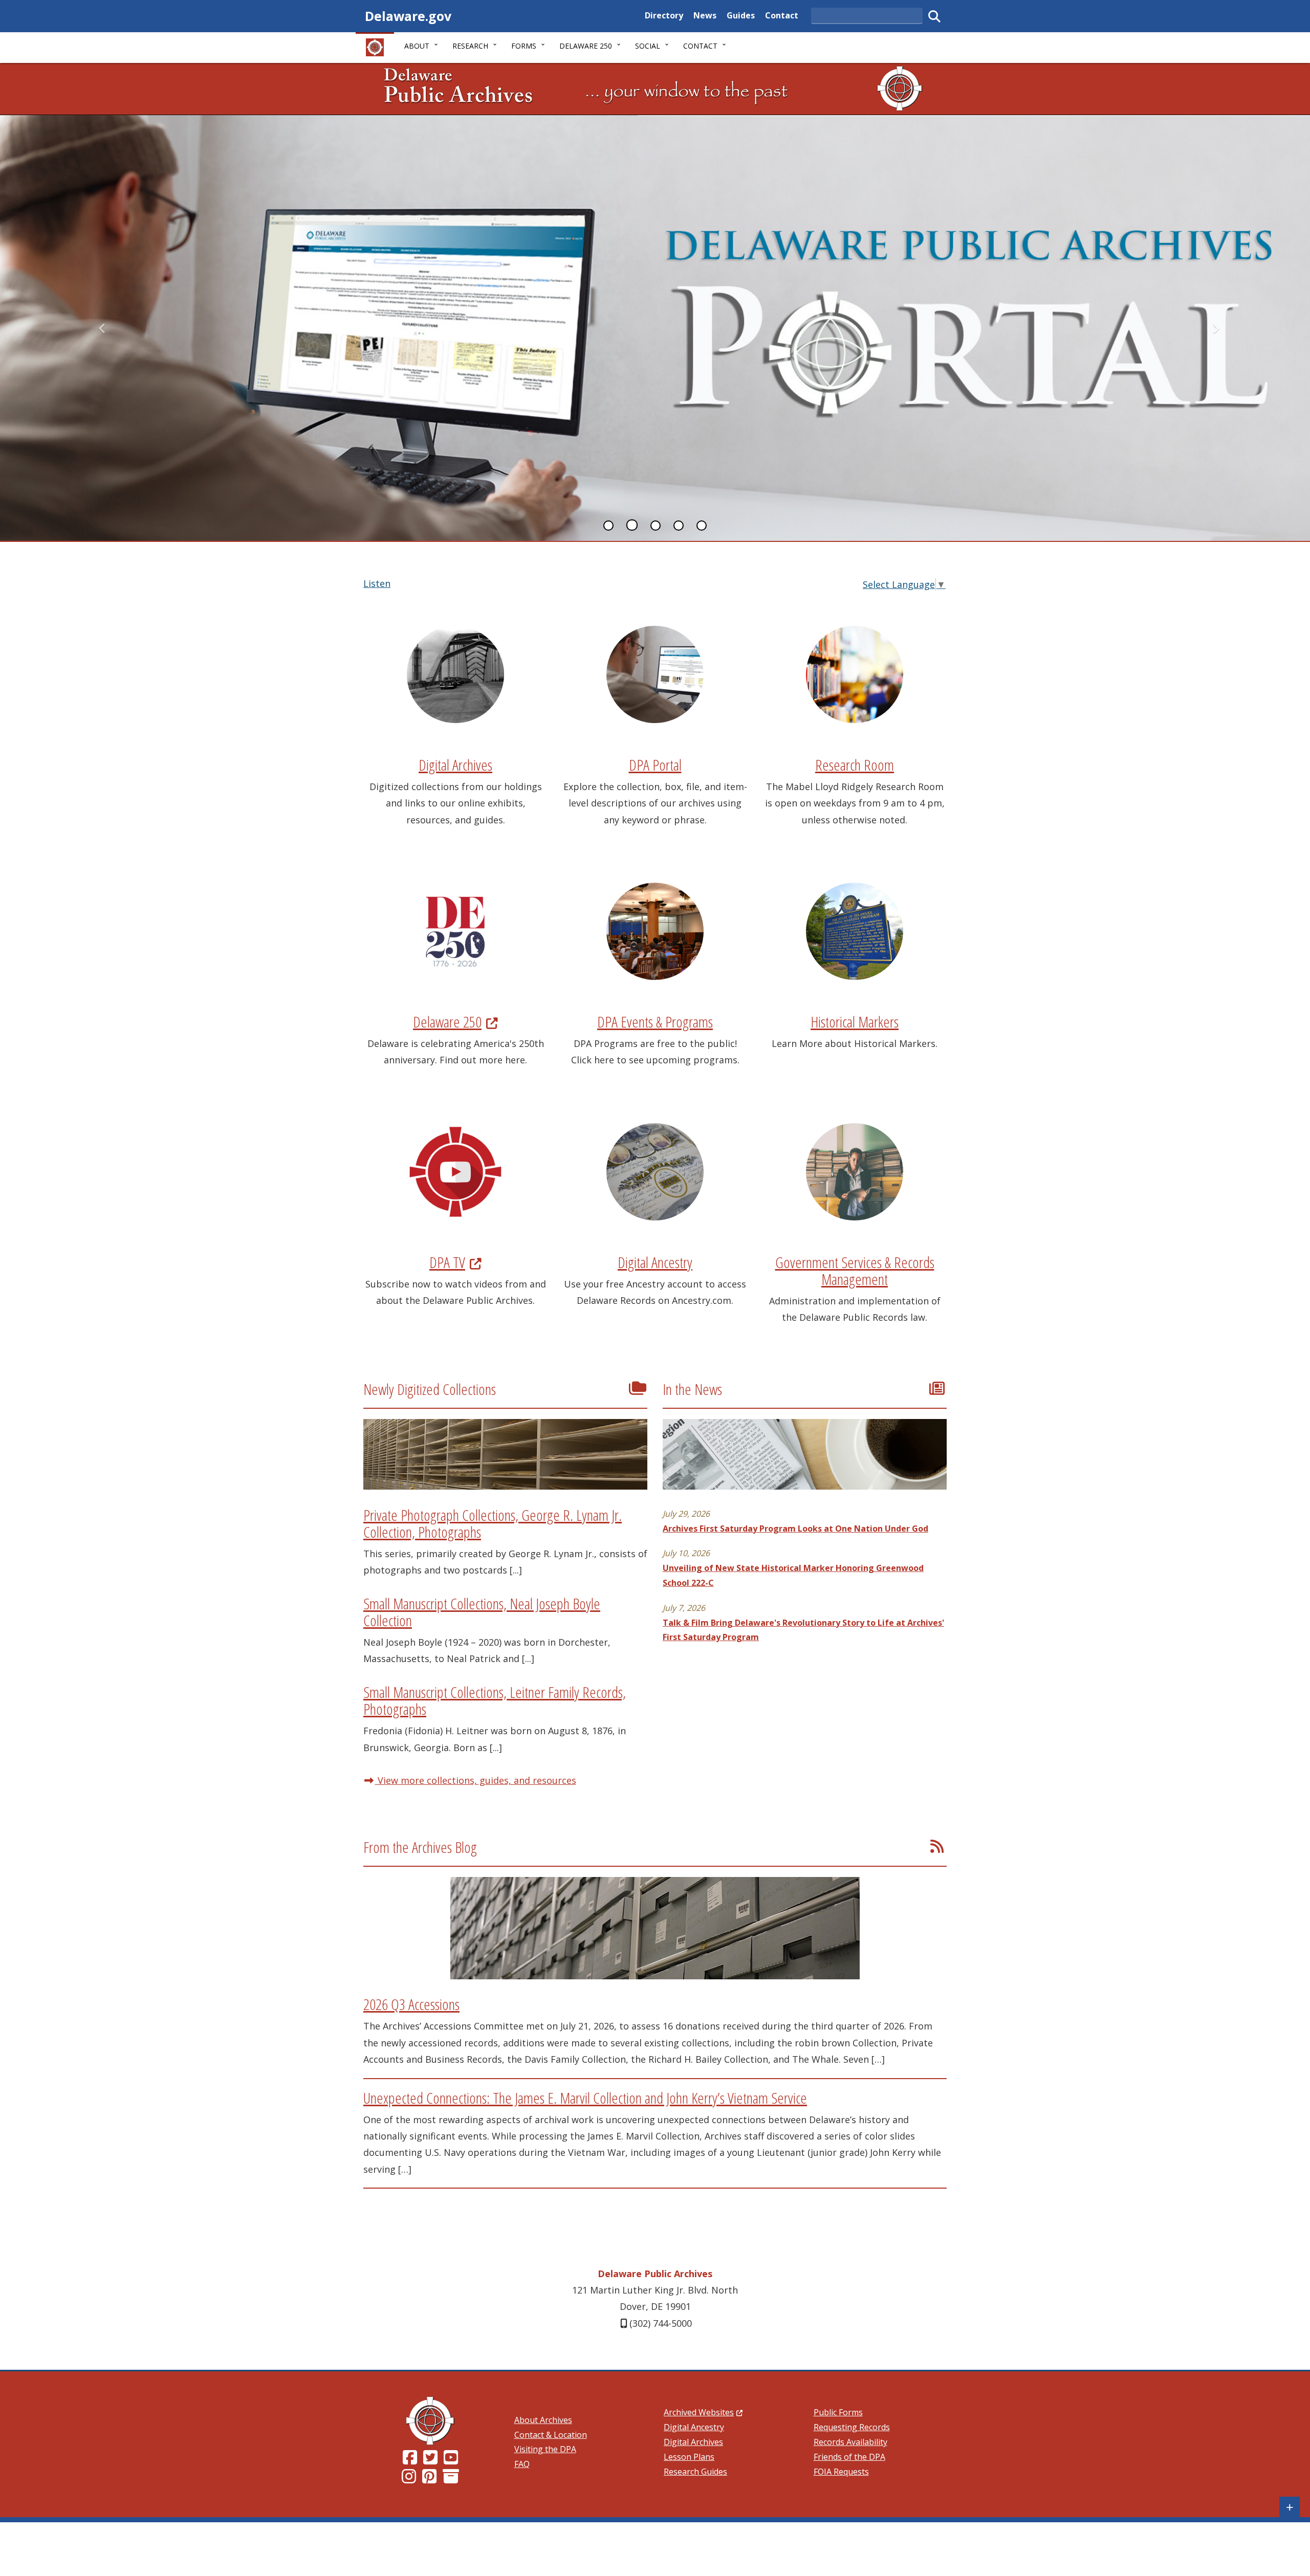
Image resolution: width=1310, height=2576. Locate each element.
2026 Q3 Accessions (411, 2004)
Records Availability (850, 2442)
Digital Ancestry (655, 1262)
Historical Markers (855, 1022)
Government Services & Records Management (855, 1271)
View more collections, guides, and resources (476, 1780)
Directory (664, 15)
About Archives (543, 2420)
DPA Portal (655, 765)
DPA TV (455, 1262)
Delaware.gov (408, 16)
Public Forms (838, 2412)
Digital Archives (455, 765)
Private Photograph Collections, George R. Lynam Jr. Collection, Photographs (493, 1523)
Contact (782, 15)
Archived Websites (703, 2412)
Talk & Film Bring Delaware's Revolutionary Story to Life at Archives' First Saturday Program (803, 1630)
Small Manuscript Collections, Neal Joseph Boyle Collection (482, 1612)
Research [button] (470, 46)
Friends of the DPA (849, 2457)
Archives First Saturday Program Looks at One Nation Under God (795, 1529)
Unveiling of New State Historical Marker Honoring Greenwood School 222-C (793, 1575)
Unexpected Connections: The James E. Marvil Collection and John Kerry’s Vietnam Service (585, 2098)
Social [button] (648, 46)
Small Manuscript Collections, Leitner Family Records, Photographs (495, 1700)
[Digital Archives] (451, 2479)
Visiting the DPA (545, 2449)
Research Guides (695, 2472)
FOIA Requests (841, 2472)
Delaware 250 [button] (586, 46)
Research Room (855, 765)
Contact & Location (551, 2435)
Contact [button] (700, 46)
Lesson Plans (689, 2457)
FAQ (522, 2464)
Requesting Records (852, 2427)
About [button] (417, 46)
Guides (741, 15)
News (705, 15)
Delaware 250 (455, 1022)
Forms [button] (524, 46)
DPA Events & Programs (655, 1022)
